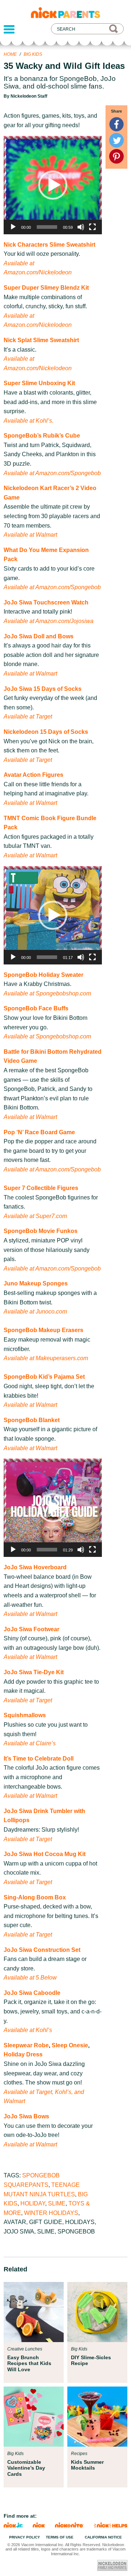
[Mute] (81, 227)
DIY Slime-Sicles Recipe (91, 2360)
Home (10, 54)
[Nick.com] (39, 2526)
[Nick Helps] (111, 2526)
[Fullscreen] (92, 227)
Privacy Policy (25, 2537)
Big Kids (33, 54)
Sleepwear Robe (26, 2045)
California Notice (103, 2537)
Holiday (33, 2203)
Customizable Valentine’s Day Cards (26, 2468)
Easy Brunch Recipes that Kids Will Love (29, 2363)
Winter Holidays (51, 2213)
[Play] (13, 227)
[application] (53, 185)
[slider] (47, 227)
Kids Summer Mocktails (87, 2465)
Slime (57, 2203)
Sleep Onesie (70, 2045)
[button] (53, 185)
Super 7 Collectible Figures (41, 1188)
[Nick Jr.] (13, 2526)
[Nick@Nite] (70, 2526)
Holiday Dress (23, 2054)
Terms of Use (60, 2537)
